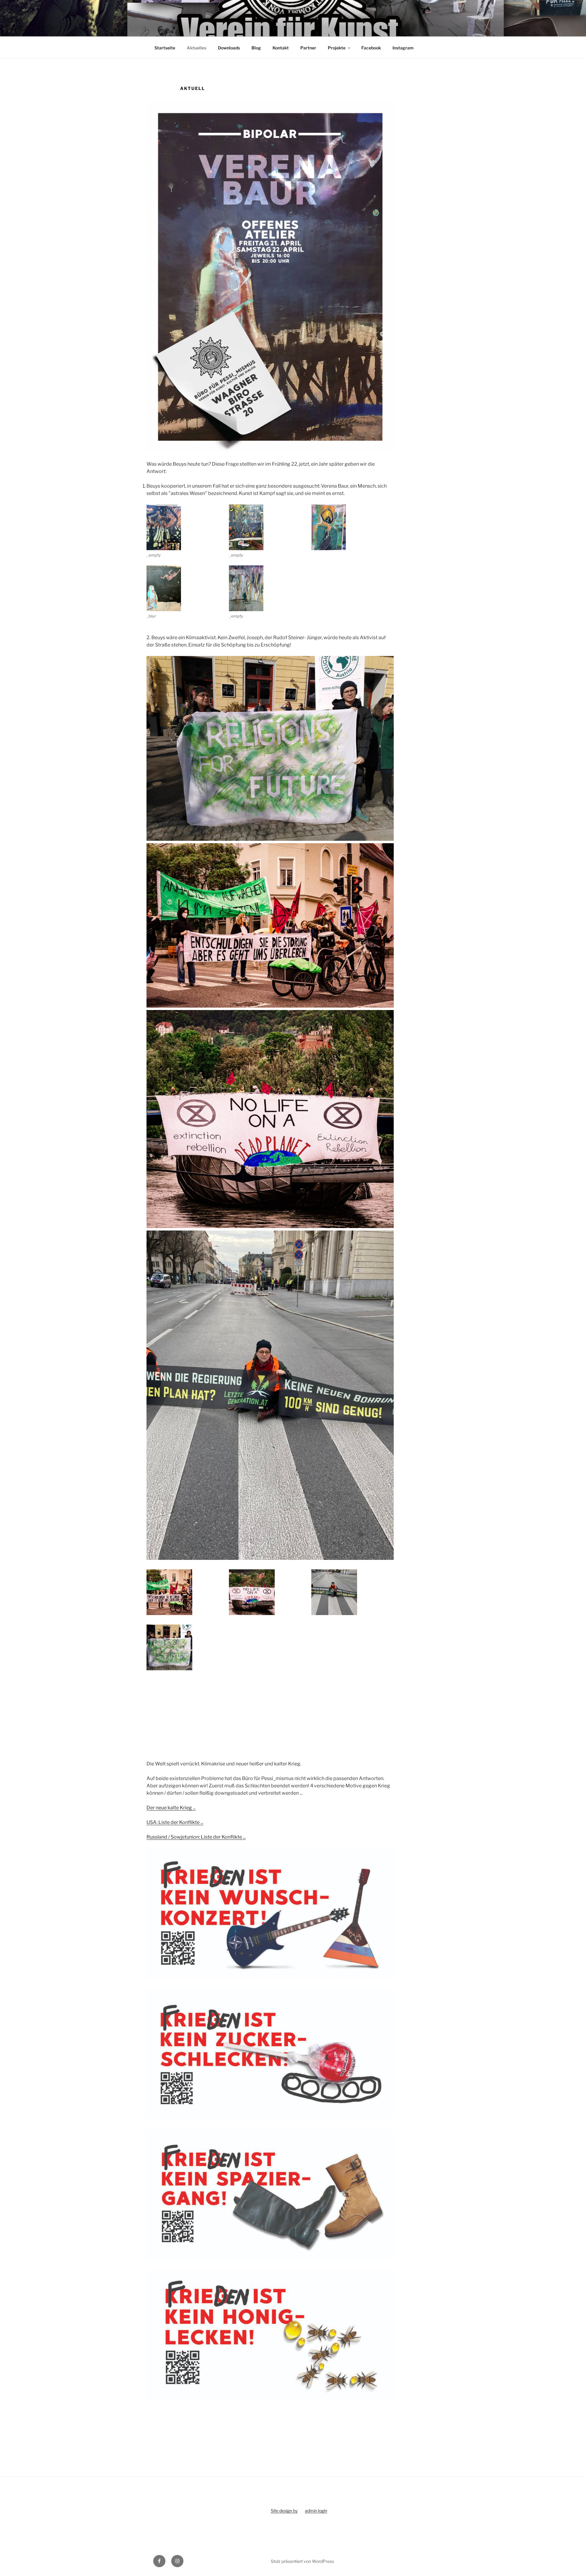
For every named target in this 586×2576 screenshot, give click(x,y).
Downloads (229, 48)
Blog (256, 48)
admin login (316, 2511)
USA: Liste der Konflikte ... (175, 1822)
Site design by (284, 2511)
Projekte (337, 48)
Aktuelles (197, 48)
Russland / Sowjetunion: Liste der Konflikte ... (196, 1837)
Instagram (403, 48)
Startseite (165, 48)
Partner (308, 48)
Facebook (371, 48)
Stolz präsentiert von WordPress (302, 2561)
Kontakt (281, 48)
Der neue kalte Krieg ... (171, 1808)
